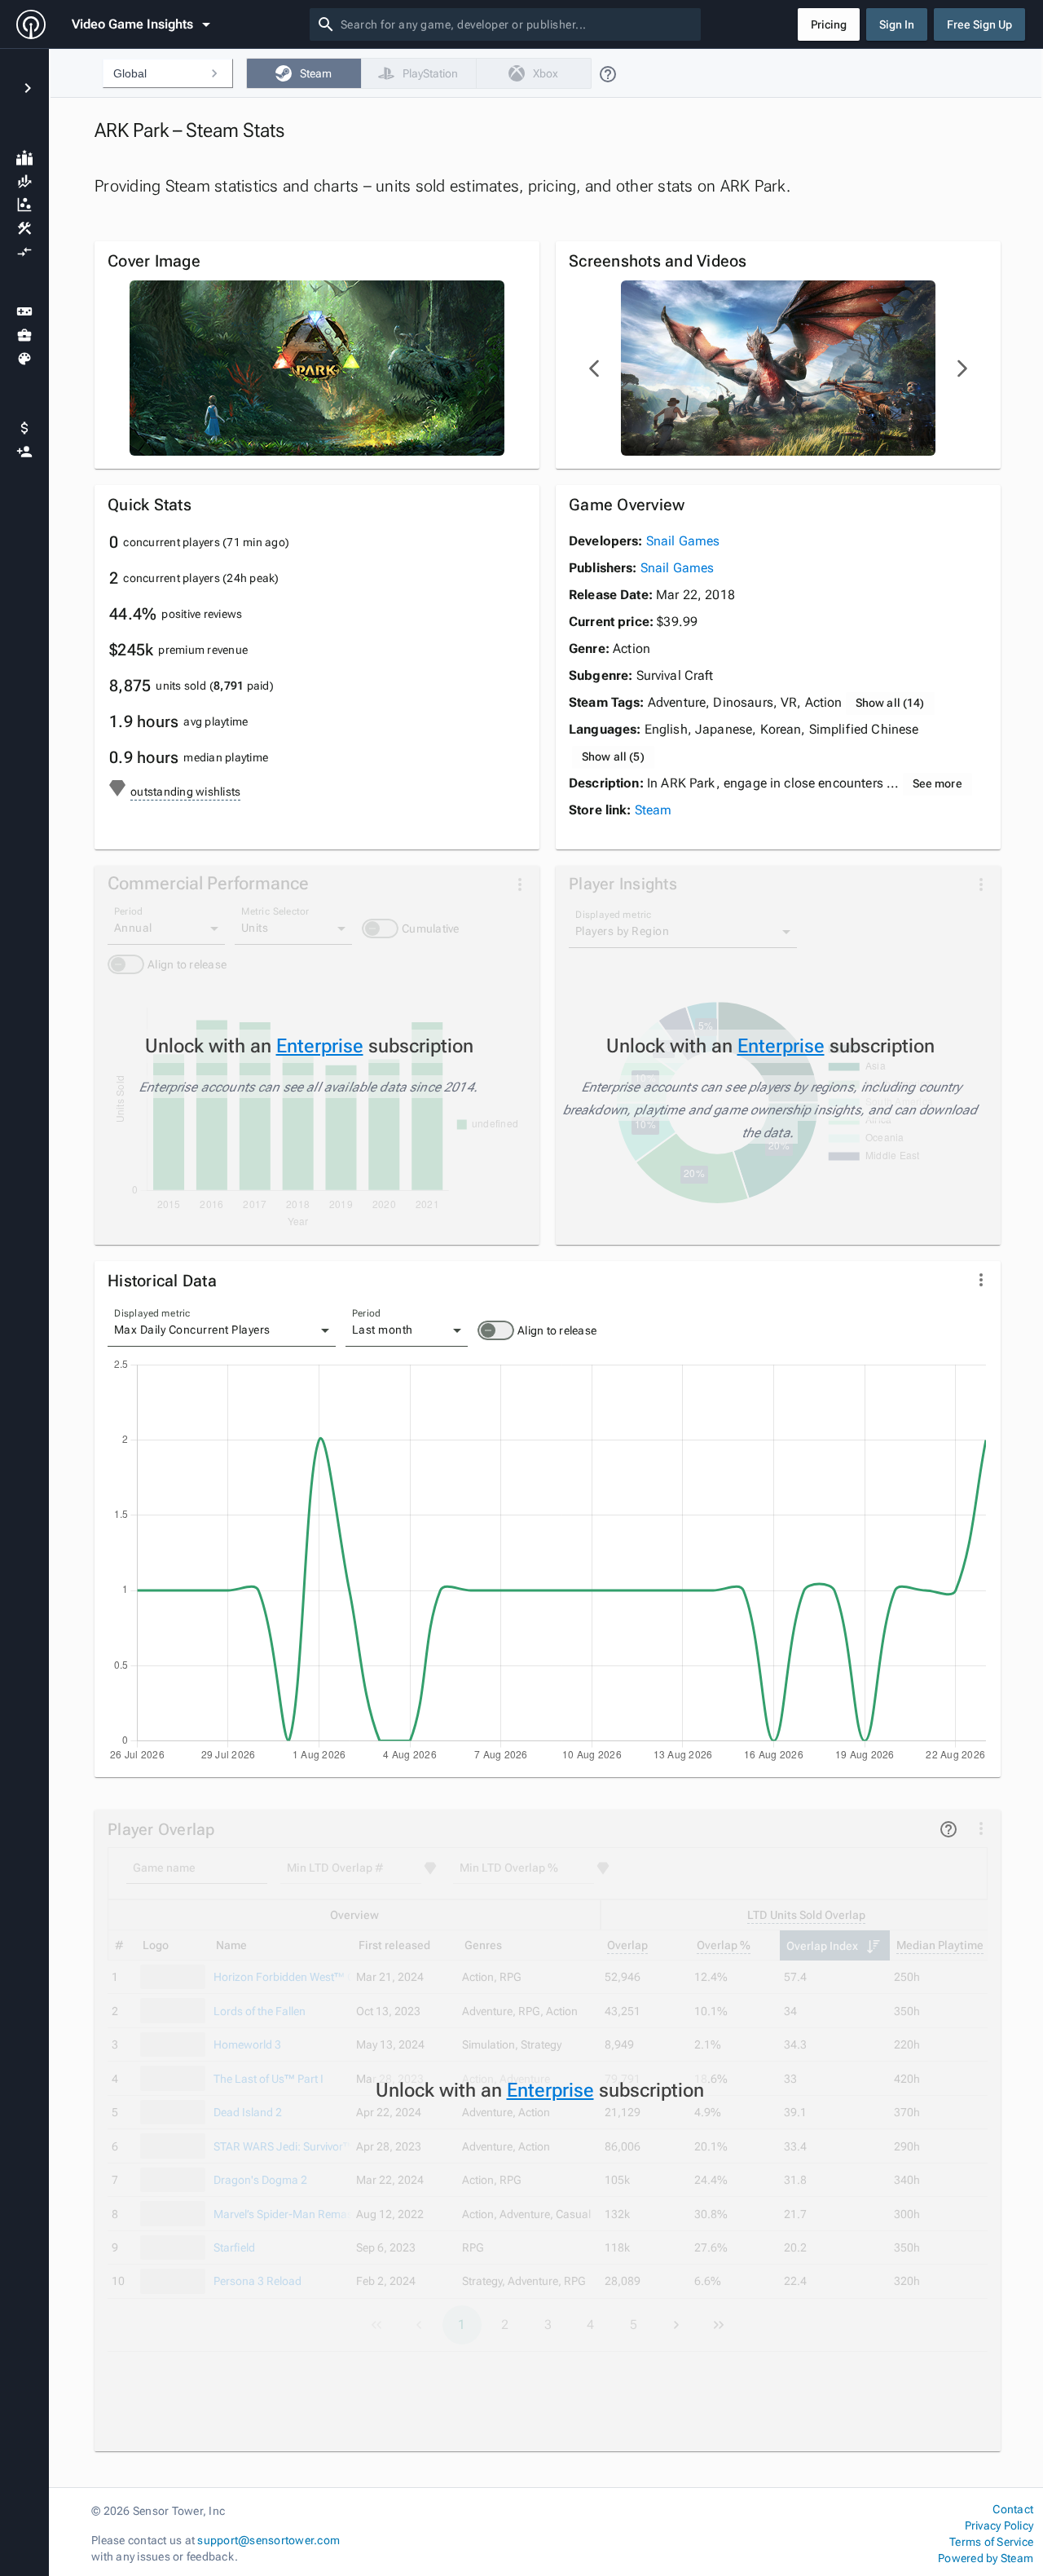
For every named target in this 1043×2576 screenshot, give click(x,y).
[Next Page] (962, 368)
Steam (654, 810)
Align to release (557, 1330)
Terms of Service (991, 2542)
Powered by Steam (986, 2558)
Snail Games (683, 541)
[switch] (496, 1330)
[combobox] (517, 24)
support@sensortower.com (268, 2540)
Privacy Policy (999, 2525)
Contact (1013, 2509)
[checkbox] (304, 73)
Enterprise (320, 1046)
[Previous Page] (595, 368)
